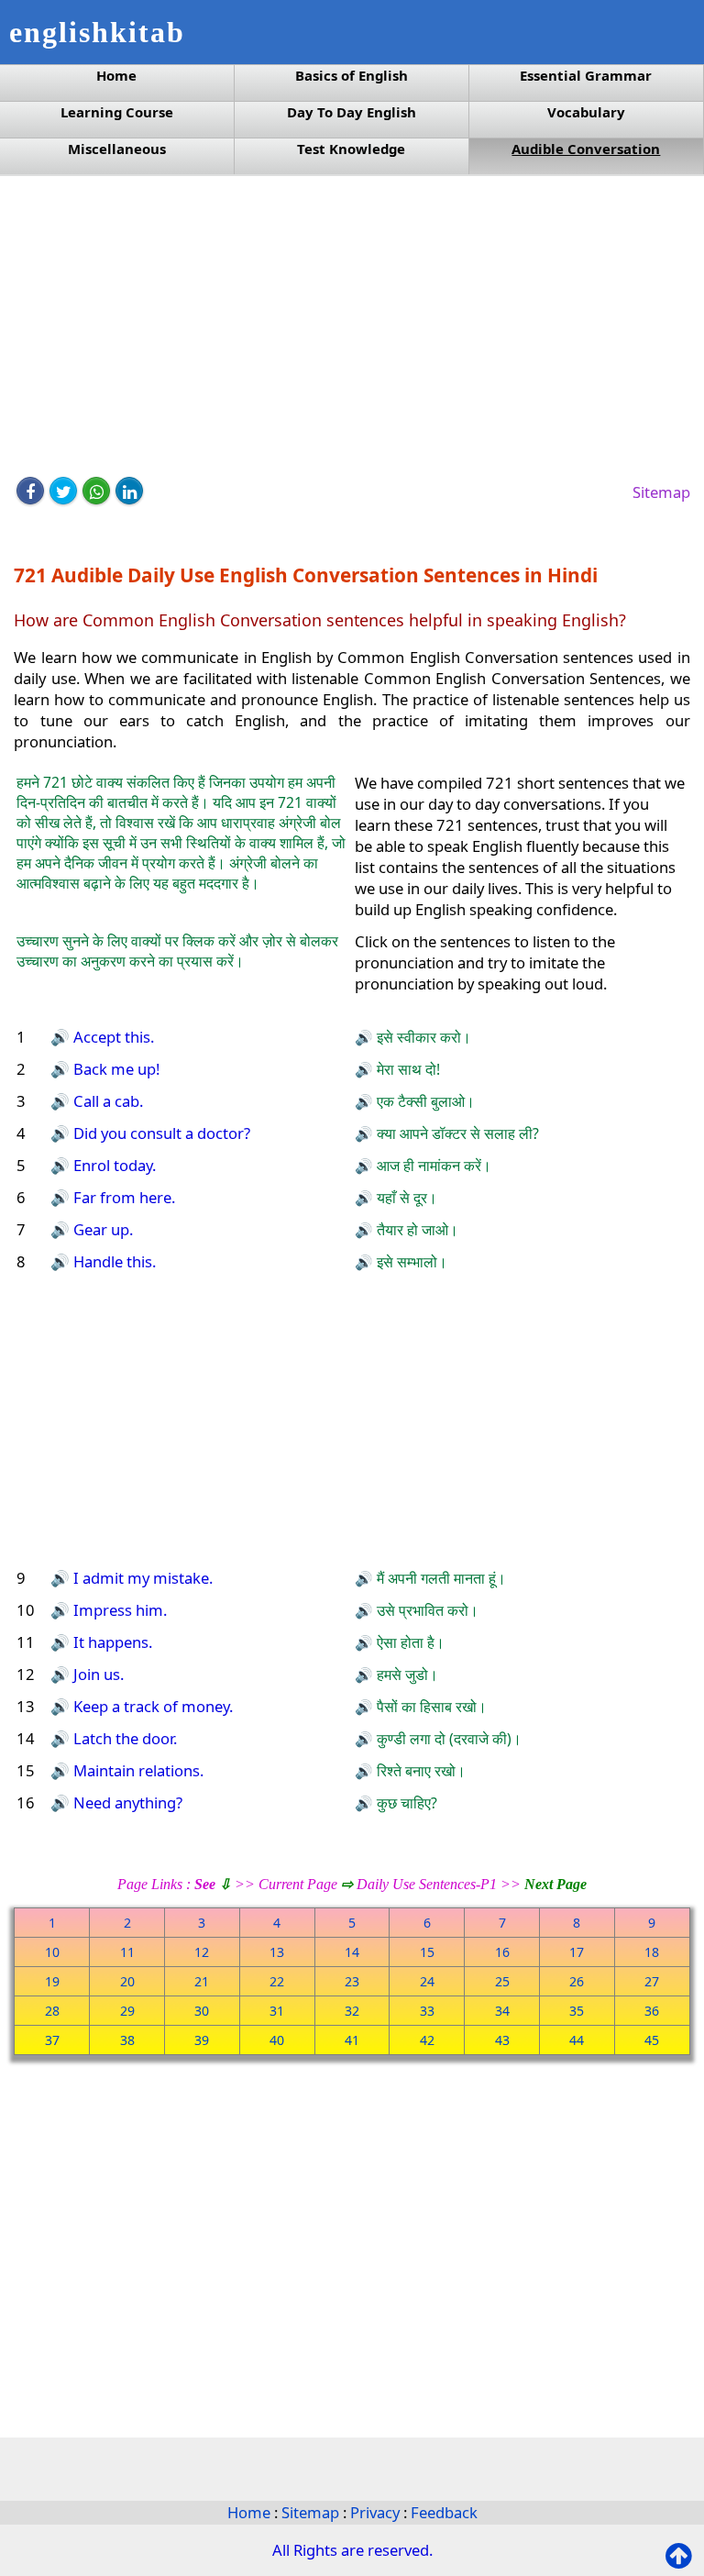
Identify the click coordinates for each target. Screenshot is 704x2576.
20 (127, 1981)
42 (427, 2040)
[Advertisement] (352, 327)
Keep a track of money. (151, 1706)
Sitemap (661, 492)
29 (127, 2011)
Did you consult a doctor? (160, 1133)
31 (277, 2011)
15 (427, 1952)
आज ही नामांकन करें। (432, 1166)
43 (502, 2040)
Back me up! (115, 1069)
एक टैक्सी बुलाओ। (424, 1101)
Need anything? (126, 1802)
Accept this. (112, 1037)
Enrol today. (113, 1165)
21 (202, 1981)
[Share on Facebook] (30, 491)
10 (52, 1952)
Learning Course (117, 112)
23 (352, 1981)
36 (652, 2011)
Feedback (444, 2512)
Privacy (377, 2512)
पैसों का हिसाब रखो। (430, 1707)
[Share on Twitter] (63, 491)
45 (652, 2040)
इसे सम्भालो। (410, 1262)
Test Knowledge (351, 149)
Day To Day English (352, 112)
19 (52, 1981)
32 (352, 2011)
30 (202, 2011)
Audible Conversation (586, 149)
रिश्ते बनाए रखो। (419, 1771)
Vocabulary (586, 112)
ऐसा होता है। (409, 1642)
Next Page (555, 1884)
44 (577, 2040)
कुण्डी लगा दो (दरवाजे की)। (447, 1739)
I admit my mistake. (141, 1578)
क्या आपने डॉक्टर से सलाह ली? (456, 1133)
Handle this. (113, 1261)
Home (116, 76)
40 (277, 2040)
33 (427, 2011)
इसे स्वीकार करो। (422, 1037)
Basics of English (352, 76)
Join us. (97, 1674)
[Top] (682, 2556)
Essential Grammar (586, 76)
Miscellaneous (117, 149)
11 (127, 1952)
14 (352, 1952)
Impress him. (118, 1610)
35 (577, 2011)
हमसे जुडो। (406, 1675)
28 (52, 2011)
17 (577, 1952)
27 (652, 1981)
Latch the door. (123, 1738)
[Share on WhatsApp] (96, 491)
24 (427, 1981)
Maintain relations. (137, 1770)
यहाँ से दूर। (405, 1198)
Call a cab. (106, 1101)
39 (202, 2040)
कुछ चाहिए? (405, 1803)
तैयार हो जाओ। (416, 1230)
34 (502, 2011)
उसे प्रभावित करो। (426, 1610)
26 (577, 1981)
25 (502, 1981)
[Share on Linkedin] (129, 491)
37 (52, 2040)
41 (352, 2040)
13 (277, 1952)
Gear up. (101, 1229)
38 (127, 2040)
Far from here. (122, 1197)
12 (202, 1952)
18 (652, 1952)
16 (502, 1952)
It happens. (111, 1642)
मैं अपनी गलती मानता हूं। (440, 1578)
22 (277, 1981)
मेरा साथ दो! (407, 1069)
